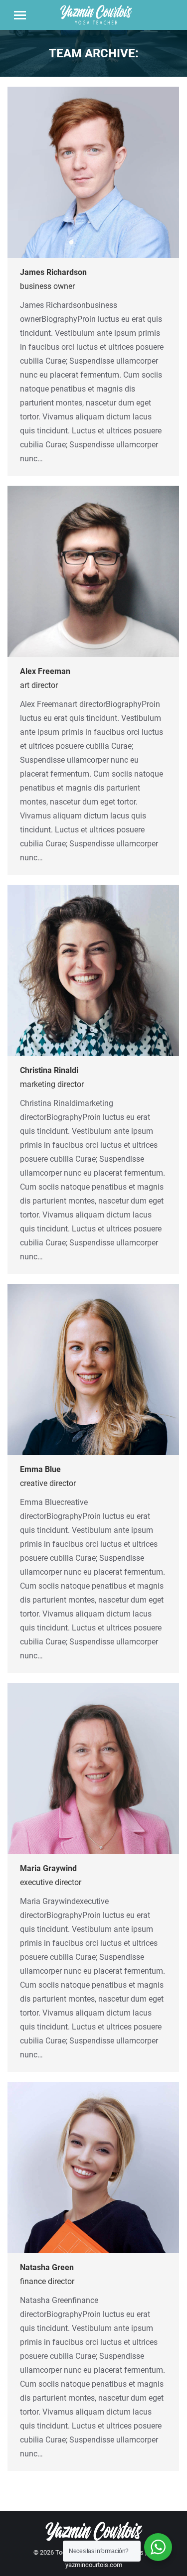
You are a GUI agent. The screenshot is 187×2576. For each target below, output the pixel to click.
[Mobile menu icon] (20, 15)
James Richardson (53, 272)
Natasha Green (47, 2267)
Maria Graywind (48, 1868)
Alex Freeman (45, 671)
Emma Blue (40, 1469)
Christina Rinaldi (49, 1070)
